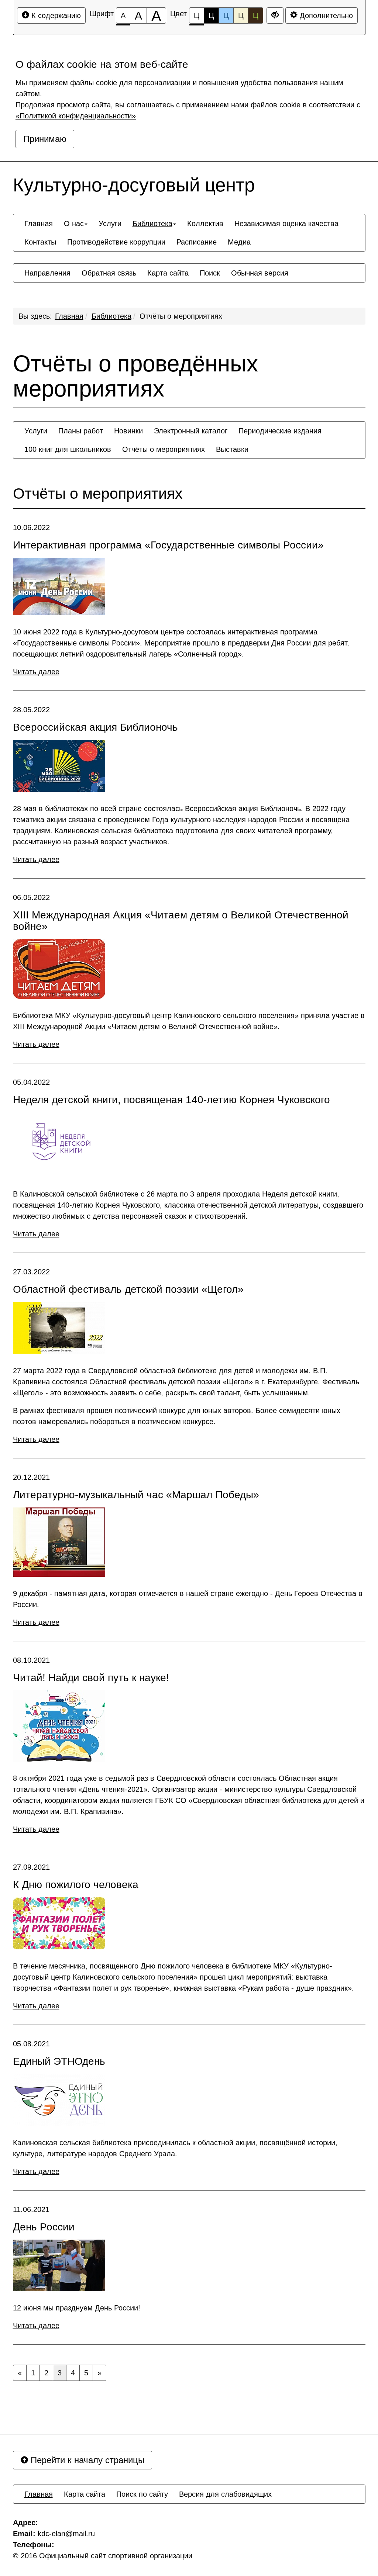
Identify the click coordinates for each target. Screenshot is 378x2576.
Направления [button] (47, 273)
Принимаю (45, 139)
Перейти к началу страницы (86, 2460)
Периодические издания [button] (280, 431)
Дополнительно (325, 15)
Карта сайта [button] (168, 273)
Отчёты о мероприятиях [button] (164, 449)
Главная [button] (39, 224)
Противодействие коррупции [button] (116, 242)
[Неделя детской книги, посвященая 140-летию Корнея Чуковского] (59, 1145)
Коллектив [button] (205, 224)
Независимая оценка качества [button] (286, 224)
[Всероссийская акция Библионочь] (59, 766)
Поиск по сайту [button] (142, 2494)
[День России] (59, 2265)
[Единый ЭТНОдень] (59, 2100)
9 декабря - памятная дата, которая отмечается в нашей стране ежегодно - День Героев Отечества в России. (188, 1599)
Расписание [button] (197, 242)
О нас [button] (74, 224)
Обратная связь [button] (109, 273)
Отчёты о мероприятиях (181, 316)
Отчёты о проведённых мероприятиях (135, 376)
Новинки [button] (128, 431)
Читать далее (36, 672)
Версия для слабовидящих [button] (225, 2494)
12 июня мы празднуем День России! (77, 2308)
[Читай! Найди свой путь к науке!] (59, 1726)
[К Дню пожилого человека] (59, 1923)
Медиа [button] (239, 242)
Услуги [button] (110, 224)
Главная (69, 316)
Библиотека (111, 316)
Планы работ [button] (81, 431)
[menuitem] (39, 224)
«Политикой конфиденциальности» (76, 116)
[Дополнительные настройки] (275, 15)
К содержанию (55, 15)
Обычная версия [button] (260, 273)
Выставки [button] (232, 449)
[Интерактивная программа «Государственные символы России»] (59, 586)
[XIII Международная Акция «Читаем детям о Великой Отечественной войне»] (59, 969)
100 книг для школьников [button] (68, 449)
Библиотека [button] (152, 224)
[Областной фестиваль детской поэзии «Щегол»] (59, 1328)
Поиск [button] (210, 273)
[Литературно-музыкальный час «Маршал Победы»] (59, 1542)
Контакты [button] (40, 242)
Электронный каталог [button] (191, 431)
